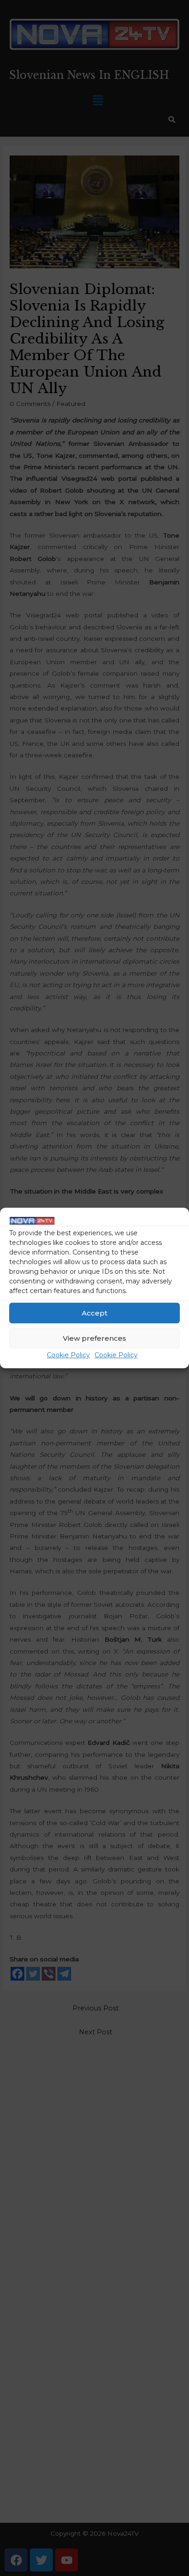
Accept (94, 1313)
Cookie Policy (68, 1355)
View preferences (94, 1338)
